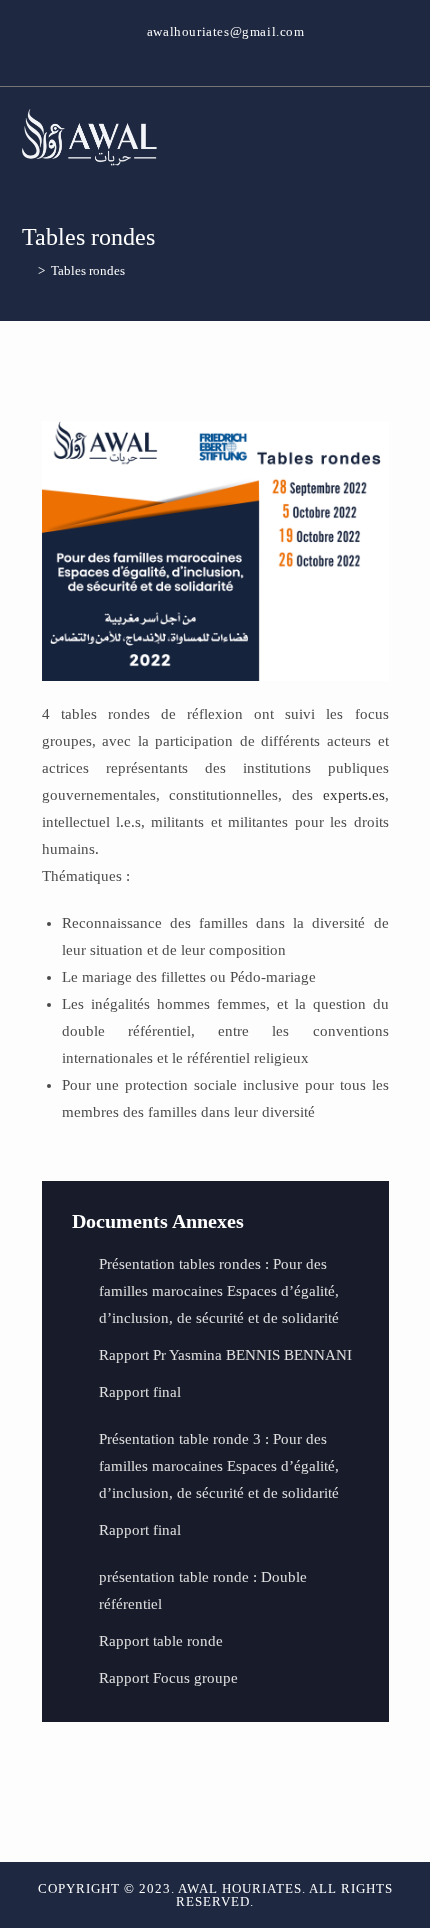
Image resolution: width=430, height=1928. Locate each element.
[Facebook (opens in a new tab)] (215, 52)
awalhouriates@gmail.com (226, 31)
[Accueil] (27, 270)
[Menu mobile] (402, 137)
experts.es (354, 795)
